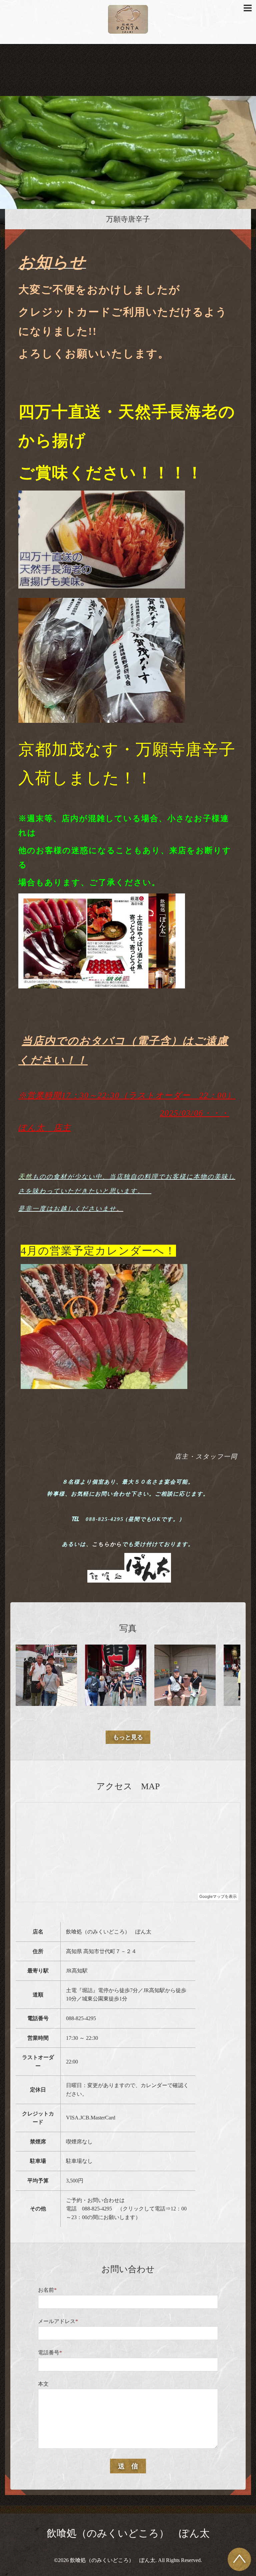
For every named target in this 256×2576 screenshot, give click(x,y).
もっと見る (128, 1737)
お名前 (47, 2290)
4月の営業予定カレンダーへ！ (98, 1251)
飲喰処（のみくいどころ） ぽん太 (128, 2533)
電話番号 (50, 2353)
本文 (43, 2384)
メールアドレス (58, 2321)
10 (173, 203)
